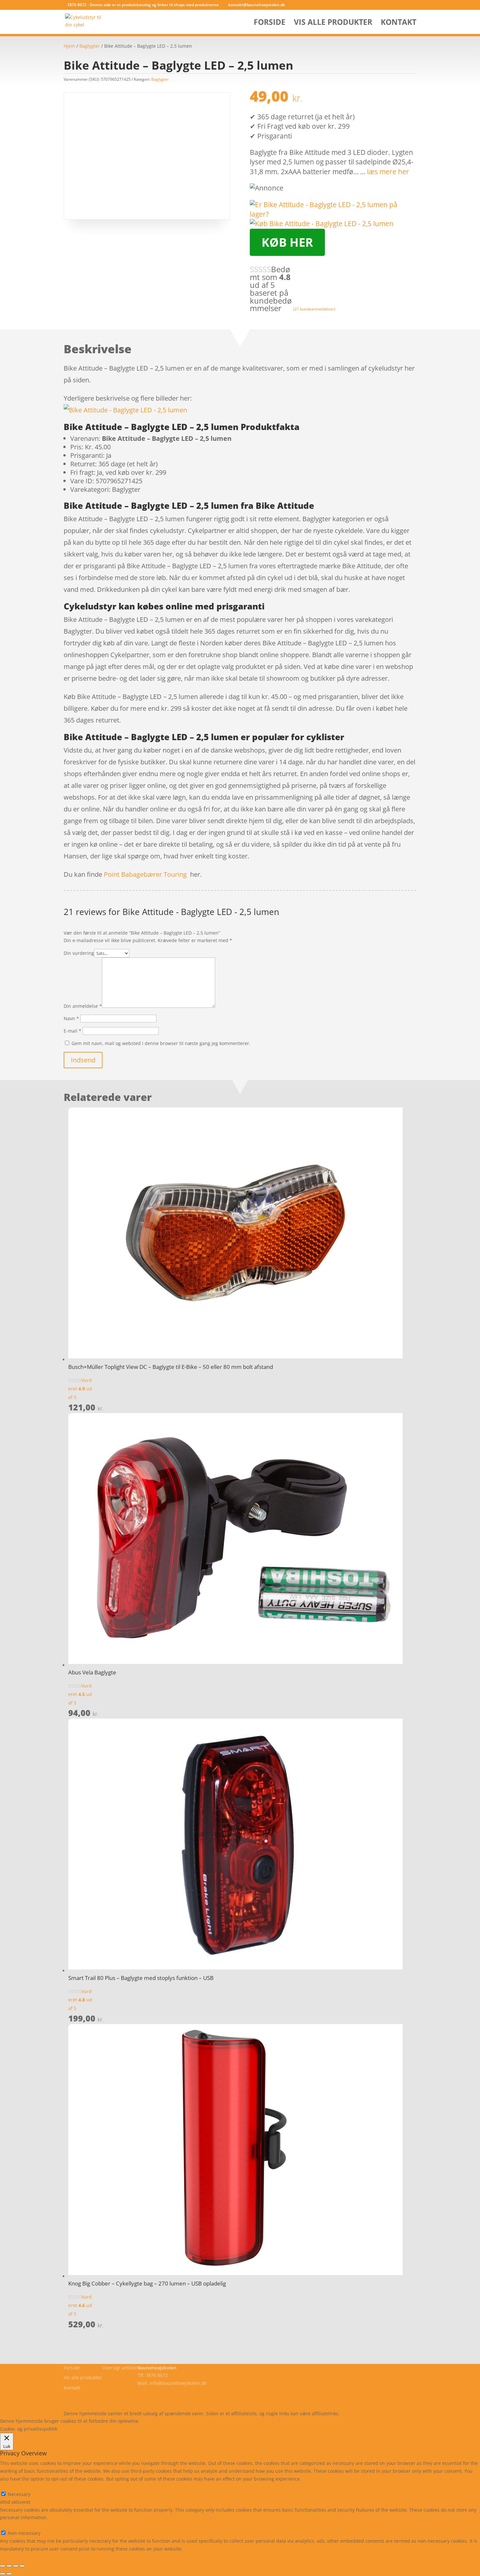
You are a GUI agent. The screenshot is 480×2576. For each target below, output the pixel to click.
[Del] (16, 2566)
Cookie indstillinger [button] (198, 2421)
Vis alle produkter (333, 23)
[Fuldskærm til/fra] (9, 2566)
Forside (270, 23)
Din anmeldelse (83, 1006)
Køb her (287, 242)
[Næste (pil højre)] (9, 2574)
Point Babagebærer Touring (145, 874)
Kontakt (399, 23)
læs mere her (388, 172)
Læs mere (158, 2421)
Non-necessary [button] (16, 2525)
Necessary (19, 2494)
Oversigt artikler (120, 2368)
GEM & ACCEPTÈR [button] (19, 2556)
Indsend (83, 1060)
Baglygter (90, 46)
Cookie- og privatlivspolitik (92, 2398)
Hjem (69, 46)
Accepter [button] (237, 2421)
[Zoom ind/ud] (3, 2566)
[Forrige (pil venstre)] (3, 2574)
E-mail (72, 1031)
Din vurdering (79, 953)
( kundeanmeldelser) (314, 309)
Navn (71, 1018)
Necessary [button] (11, 2486)
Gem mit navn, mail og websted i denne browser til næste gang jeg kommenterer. (161, 1043)
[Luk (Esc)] (22, 2566)
